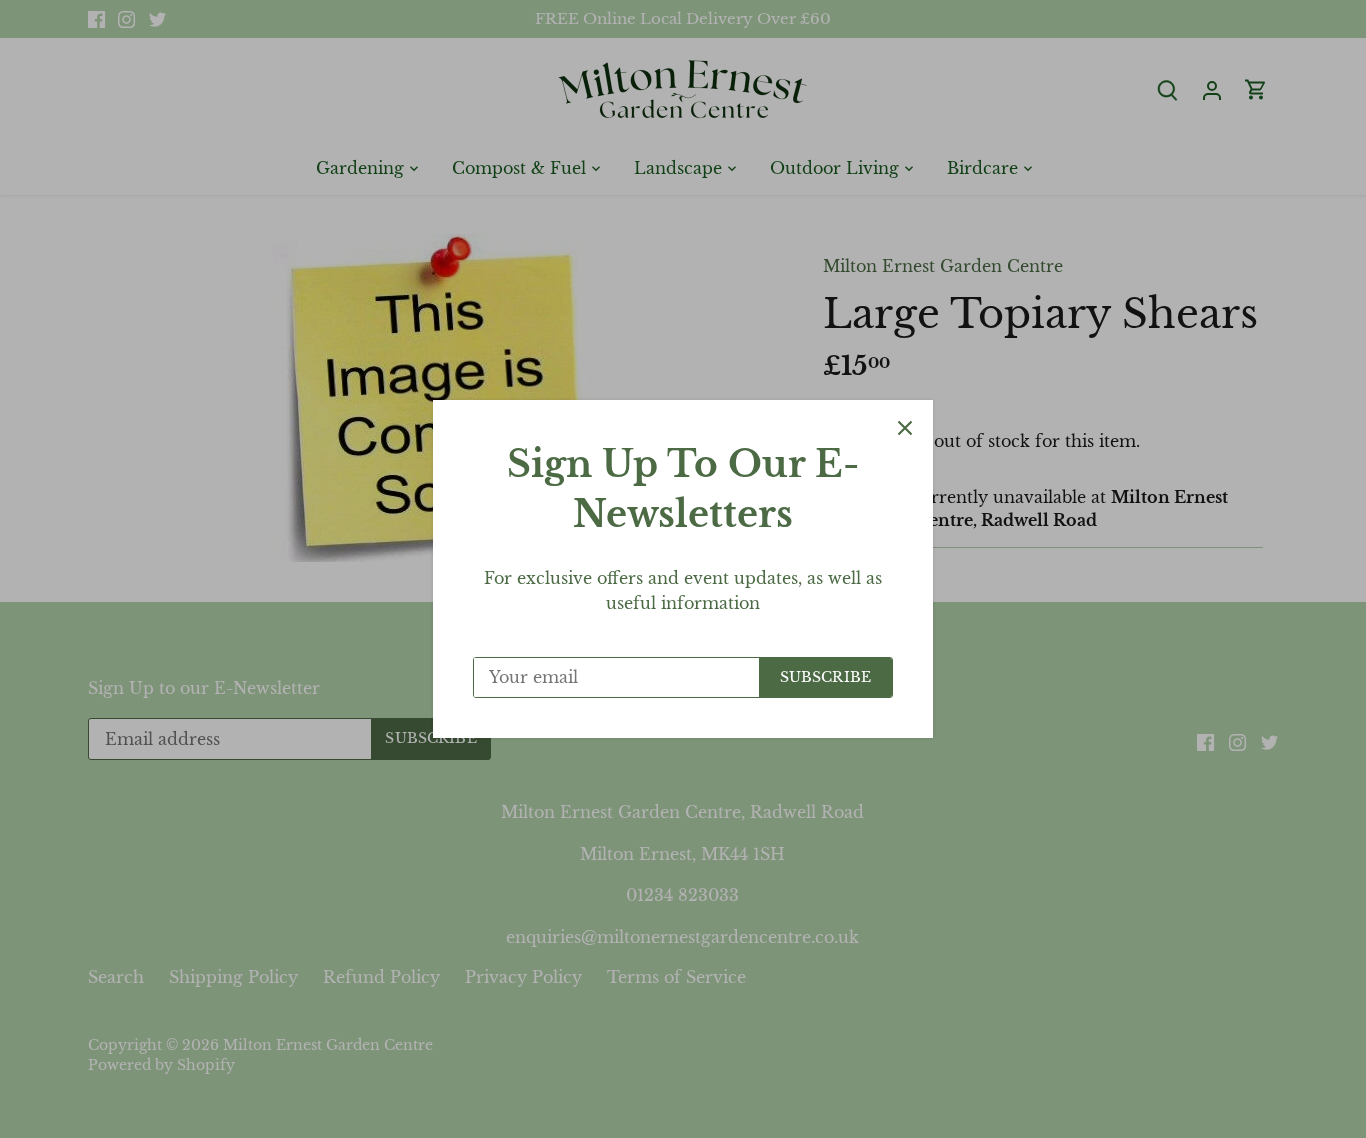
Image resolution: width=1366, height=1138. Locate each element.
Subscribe (825, 677)
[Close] (905, 428)
